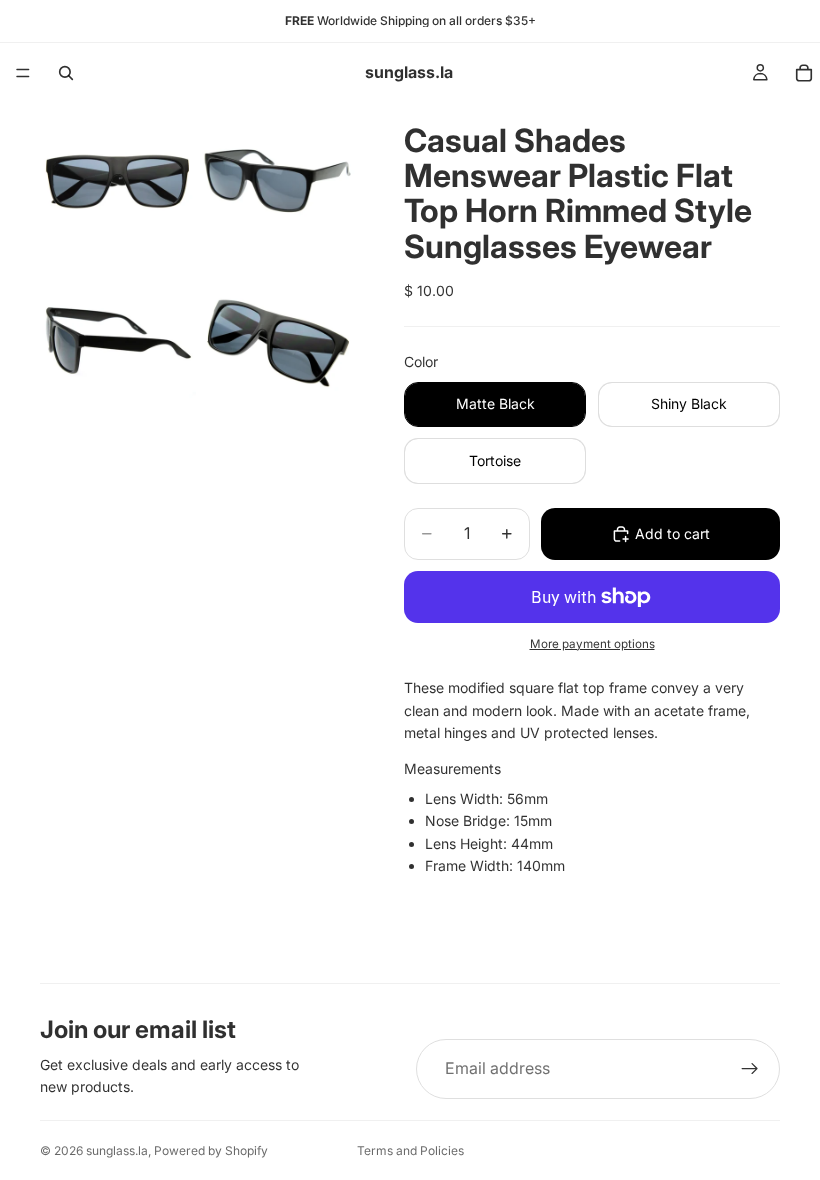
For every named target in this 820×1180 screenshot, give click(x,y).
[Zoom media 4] (278, 341)
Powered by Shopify (211, 1150)
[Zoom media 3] (118, 341)
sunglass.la (117, 1150)
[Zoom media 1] (118, 181)
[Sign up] (750, 1069)
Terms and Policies (410, 1150)
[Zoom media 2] (278, 181)
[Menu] (23, 73)
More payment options (592, 644)
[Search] (66, 73)
